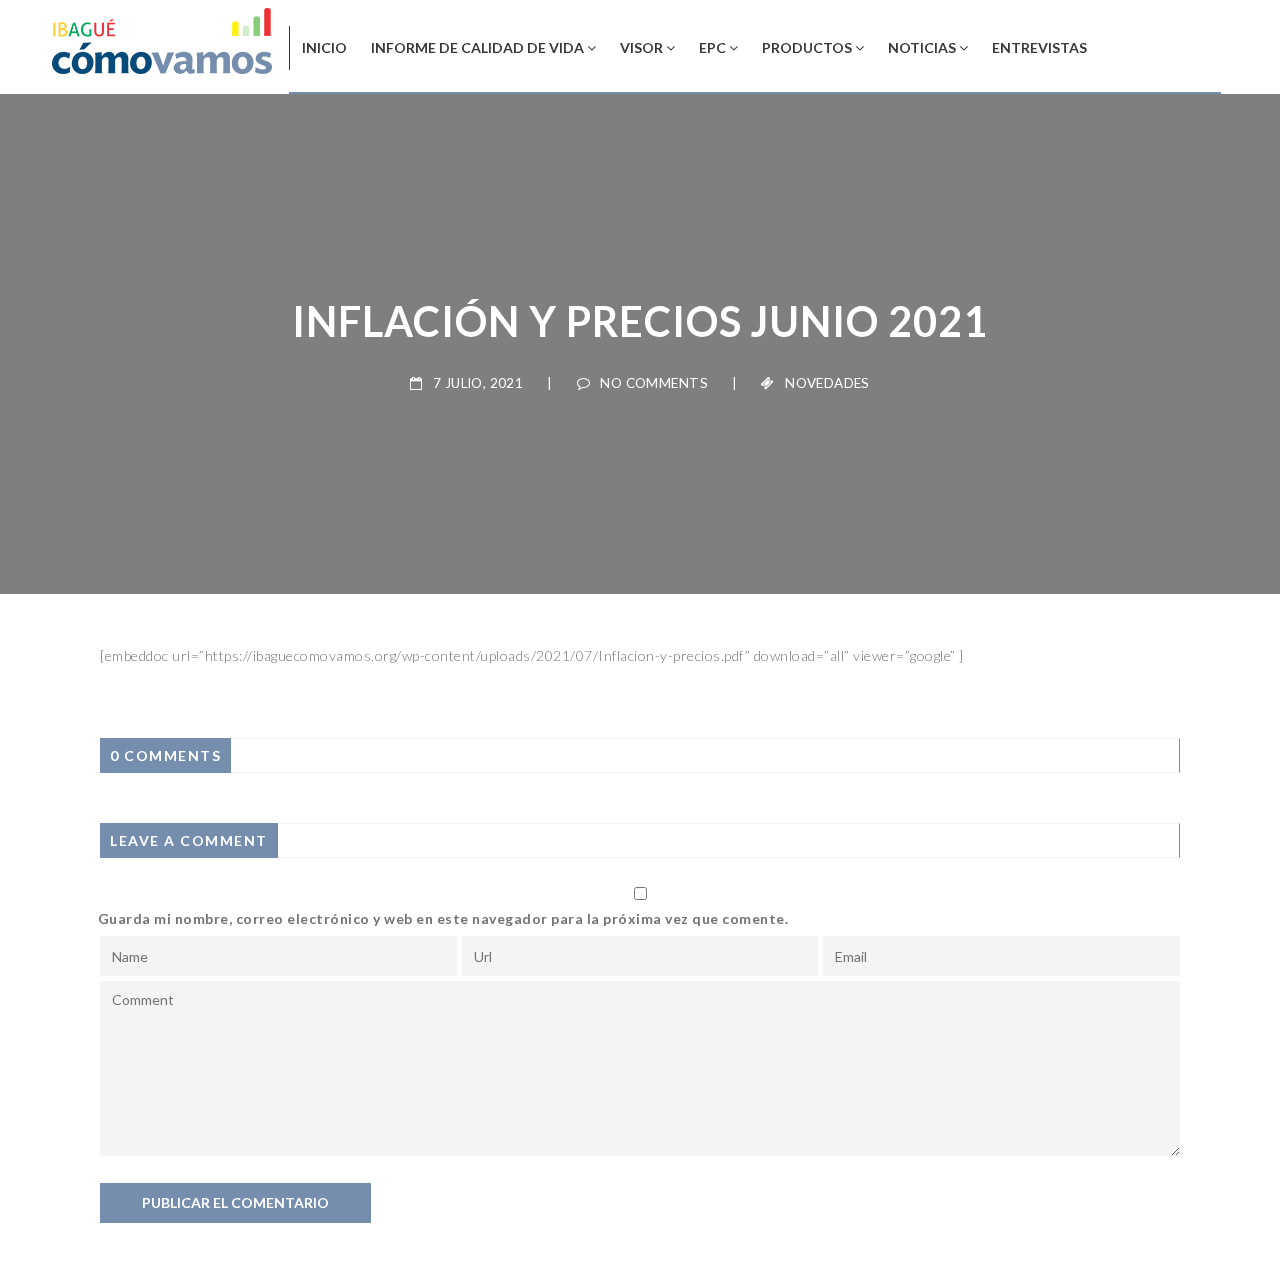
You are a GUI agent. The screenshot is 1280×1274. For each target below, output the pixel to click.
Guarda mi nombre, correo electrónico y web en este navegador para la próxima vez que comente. (443, 918)
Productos (807, 47)
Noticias (922, 47)
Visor (641, 47)
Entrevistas (1039, 47)
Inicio (324, 47)
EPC (712, 47)
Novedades (827, 383)
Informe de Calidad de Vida (477, 47)
